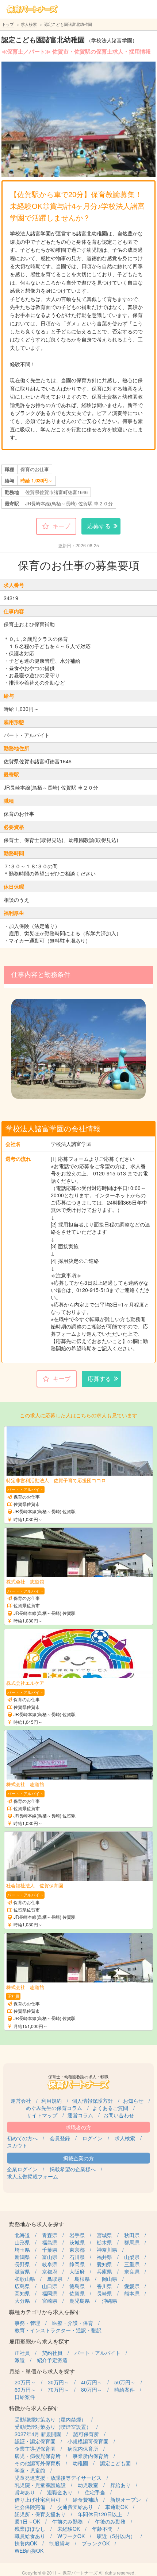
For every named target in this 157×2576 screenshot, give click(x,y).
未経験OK (69, 2529)
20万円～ (25, 2382)
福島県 (50, 2242)
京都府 (50, 2271)
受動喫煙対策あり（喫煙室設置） (53, 2427)
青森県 (50, 2235)
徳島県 (77, 2286)
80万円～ (92, 2389)
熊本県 (132, 2293)
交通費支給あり (75, 2507)
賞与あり (25, 2492)
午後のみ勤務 (110, 2521)
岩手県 (77, 2235)
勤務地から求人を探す (37, 2224)
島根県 (82, 2279)
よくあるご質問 (110, 2108)
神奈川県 (107, 2250)
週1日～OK (27, 2521)
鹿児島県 (80, 2301)
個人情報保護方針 (92, 2101)
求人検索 (29, 24)
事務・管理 (27, 2323)
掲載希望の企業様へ (73, 2169)
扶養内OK (26, 2543)
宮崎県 (50, 2301)
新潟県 (22, 2257)
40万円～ (92, 2382)
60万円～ (25, 2389)
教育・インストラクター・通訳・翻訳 (58, 2330)
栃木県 (104, 2242)
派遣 (20, 2360)
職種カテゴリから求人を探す (45, 2312)
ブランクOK (96, 2543)
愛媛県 (132, 2286)
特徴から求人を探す (34, 2408)
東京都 (77, 2250)
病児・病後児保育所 (38, 2456)
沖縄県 (110, 2301)
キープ (61, 526)
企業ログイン (22, 2169)
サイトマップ (42, 2115)
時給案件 (125, 2389)
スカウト (17, 2145)
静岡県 (77, 2264)
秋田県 (132, 2235)
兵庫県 (104, 2271)
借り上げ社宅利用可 (38, 2499)
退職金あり (60, 2492)
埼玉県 (22, 2250)
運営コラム (80, 2115)
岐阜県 (50, 2264)
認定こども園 (115, 2463)
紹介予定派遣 (52, 2360)
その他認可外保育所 (38, 2463)
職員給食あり (30, 2536)
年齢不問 (102, 2529)
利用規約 (51, 2101)
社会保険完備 (30, 2507)
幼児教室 (88, 2485)
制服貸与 (60, 2543)
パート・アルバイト (97, 2353)
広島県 (22, 2286)
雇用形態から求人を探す (39, 2341)
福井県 (104, 2257)
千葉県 (50, 2250)
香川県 (104, 2286)
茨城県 (77, 2242)
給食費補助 (85, 2499)
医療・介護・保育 (73, 2323)
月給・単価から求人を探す (42, 2371)
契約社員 (52, 2353)
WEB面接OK (29, 2550)
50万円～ (125, 2382)
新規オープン (126, 2499)
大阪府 (77, 2271)
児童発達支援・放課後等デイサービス (58, 2478)
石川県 (77, 2257)
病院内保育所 (83, 2448)
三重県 (132, 2264)
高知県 (22, 2293)
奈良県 (132, 2271)
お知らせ (133, 2101)
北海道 (22, 2235)
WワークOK (71, 2536)
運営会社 (21, 2101)
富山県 (50, 2257)
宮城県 (104, 2235)
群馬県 (132, 2242)
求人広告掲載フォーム (32, 2176)
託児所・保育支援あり (40, 2514)
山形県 (22, 2242)
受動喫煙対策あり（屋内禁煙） (50, 2419)
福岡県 (50, 2293)
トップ (8, 24)
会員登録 (60, 2138)
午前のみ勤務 (68, 2521)
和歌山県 (25, 2279)
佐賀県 (77, 2293)
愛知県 (104, 2264)
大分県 (22, 2301)
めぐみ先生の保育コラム (54, 2108)
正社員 (22, 2353)
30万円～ (58, 2382)
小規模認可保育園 (88, 2441)
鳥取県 (55, 2279)
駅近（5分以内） (116, 2536)
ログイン (92, 2138)
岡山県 (110, 2279)
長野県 (22, 2264)
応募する (99, 526)
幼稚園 (80, 2463)
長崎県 (104, 2293)
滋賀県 (22, 2271)
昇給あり (120, 2485)
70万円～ (58, 2389)
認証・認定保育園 (35, 2441)
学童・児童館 (30, 2470)
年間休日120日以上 (100, 2514)
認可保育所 (86, 2434)
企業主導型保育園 (35, 2448)
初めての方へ (22, 2138)
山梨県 (132, 2257)
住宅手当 (95, 2492)
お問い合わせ (119, 2115)
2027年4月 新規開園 (38, 2434)
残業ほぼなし (30, 2529)
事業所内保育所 (91, 2456)
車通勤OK (116, 2507)
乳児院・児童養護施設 (40, 2485)
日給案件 (25, 2397)
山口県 (50, 2286)
